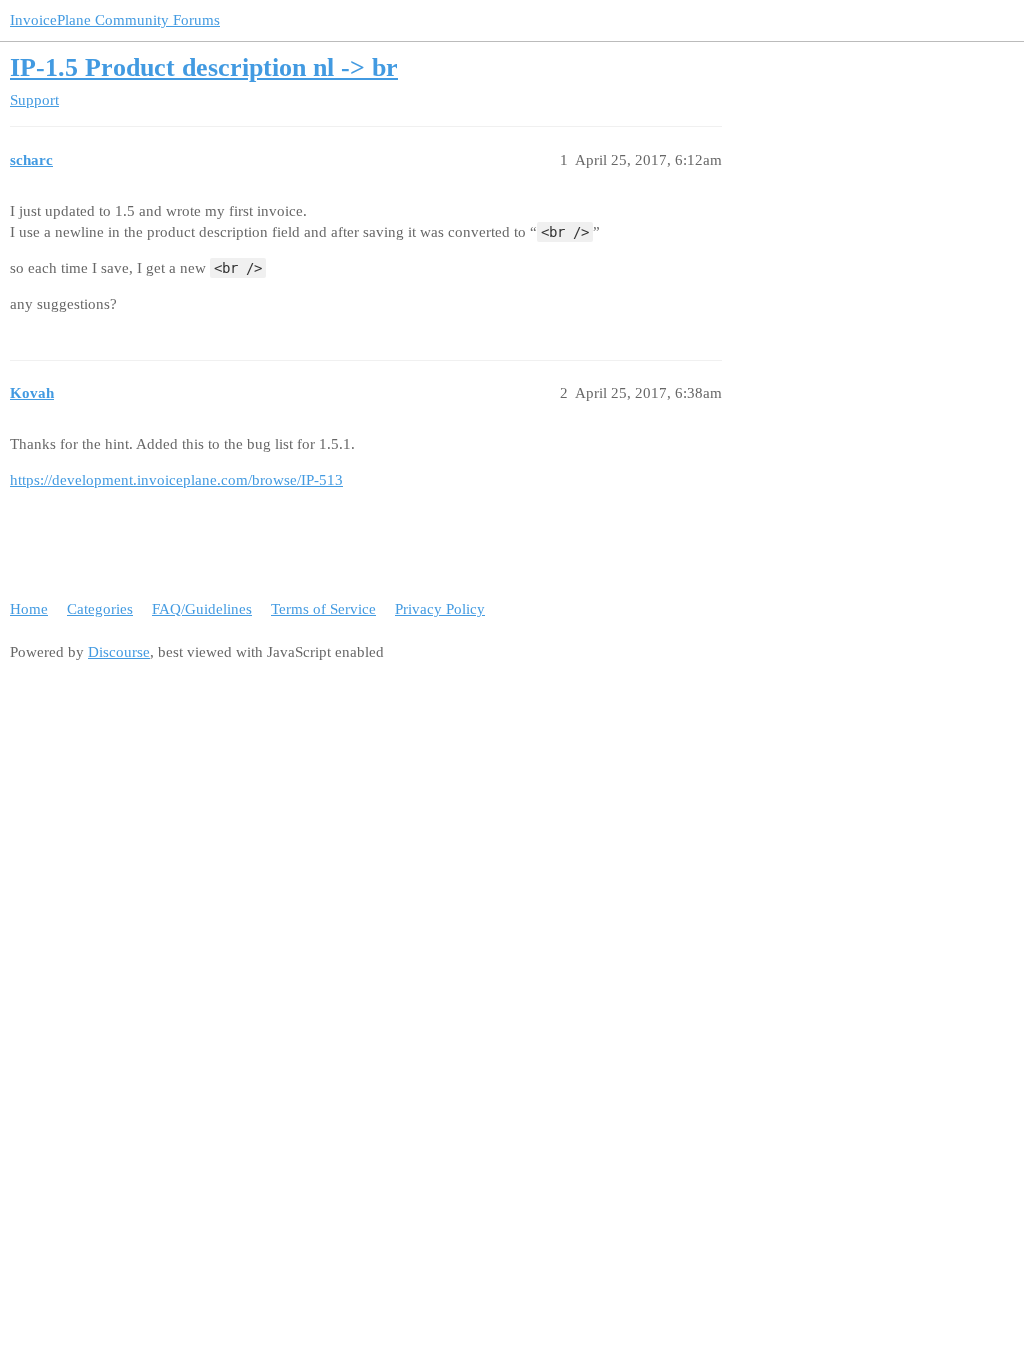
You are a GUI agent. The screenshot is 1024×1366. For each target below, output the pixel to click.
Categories (100, 609)
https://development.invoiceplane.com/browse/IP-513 (176, 480)
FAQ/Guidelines (202, 609)
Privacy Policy (440, 609)
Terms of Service (323, 609)
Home (29, 609)
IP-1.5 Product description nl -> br (204, 67)
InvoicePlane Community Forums (115, 20)
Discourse (119, 652)
